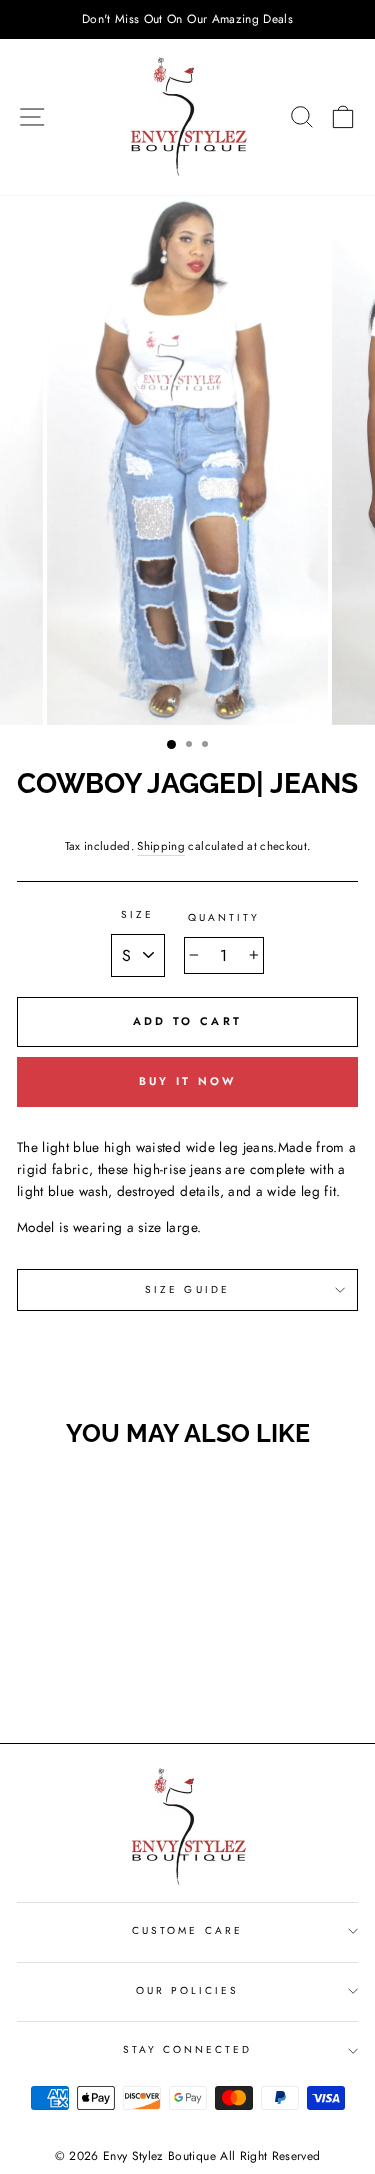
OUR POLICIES (188, 1990)
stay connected (188, 2049)
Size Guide (187, 1289)
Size (137, 914)
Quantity (224, 917)
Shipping (161, 846)
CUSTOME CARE (187, 1930)
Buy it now (188, 1081)
